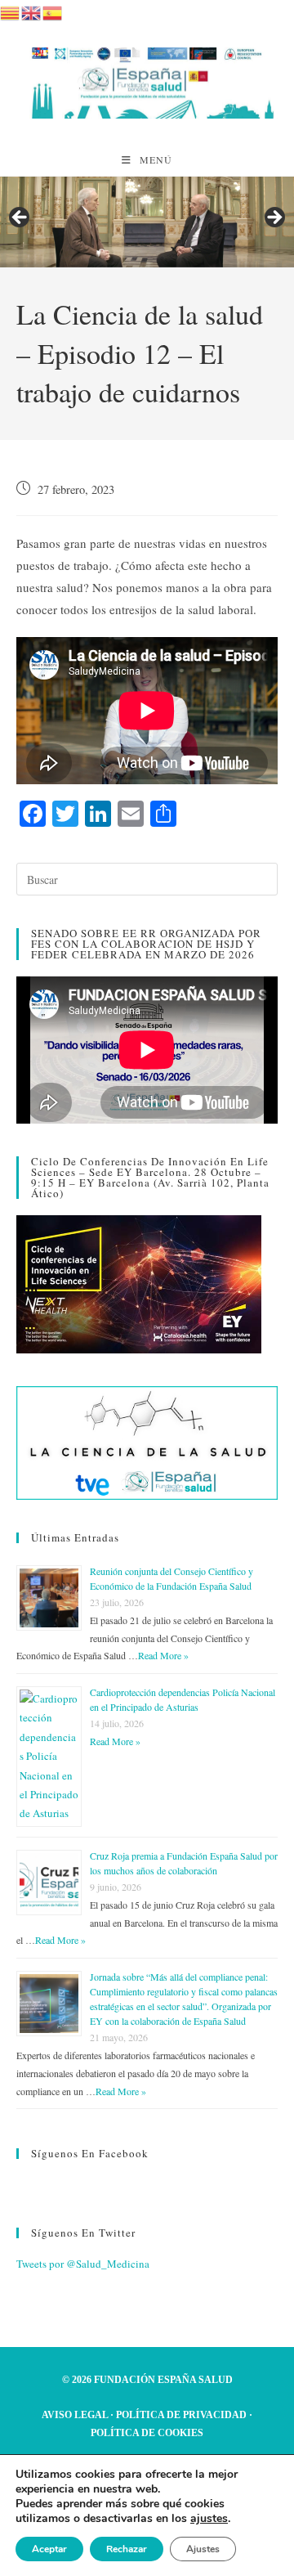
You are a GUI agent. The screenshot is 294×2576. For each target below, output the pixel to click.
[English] (32, 11)
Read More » (163, 1655)
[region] (147, 222)
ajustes (209, 2519)
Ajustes (203, 2549)
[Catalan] (11, 11)
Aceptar (49, 2549)
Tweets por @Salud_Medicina (83, 2264)
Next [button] (274, 218)
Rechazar (127, 2549)
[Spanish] (53, 11)
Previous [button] (20, 218)
